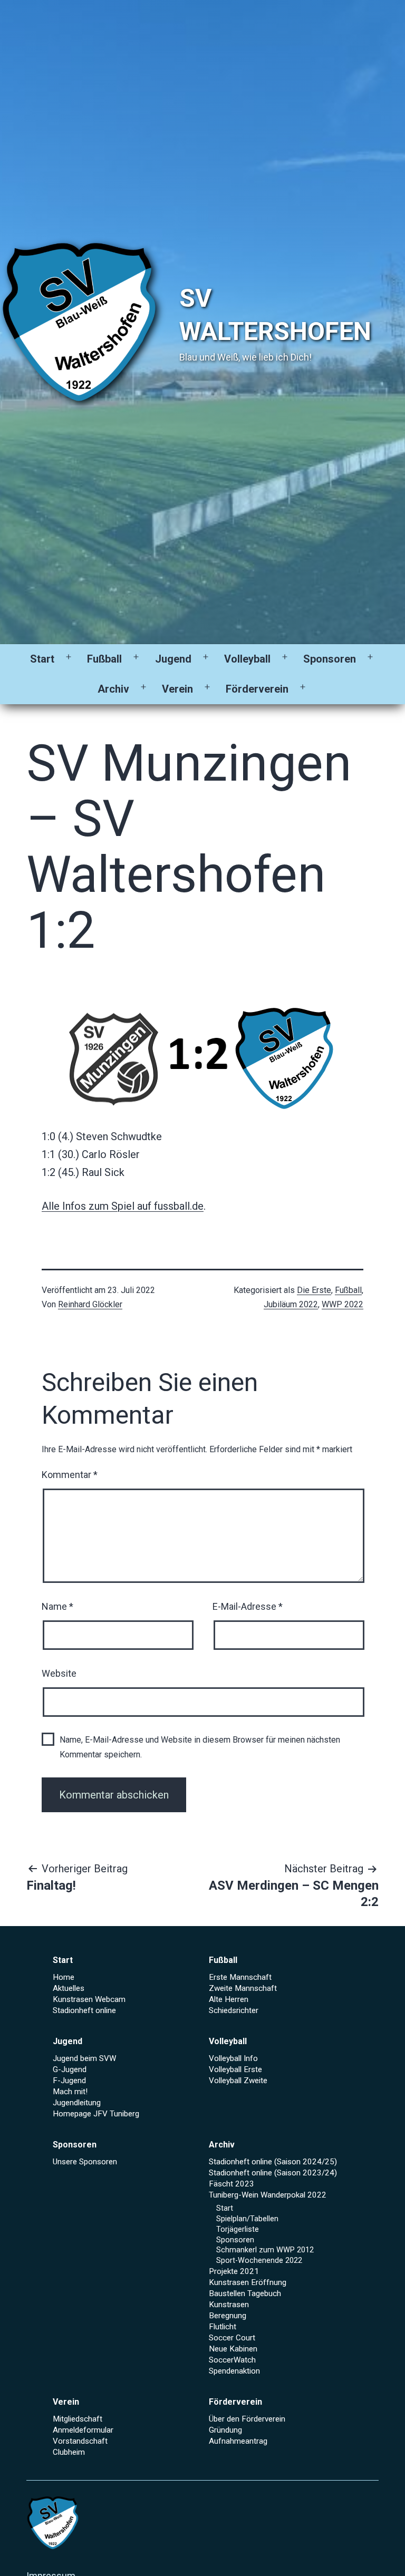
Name (57, 1606)
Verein (177, 689)
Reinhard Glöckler (90, 1304)
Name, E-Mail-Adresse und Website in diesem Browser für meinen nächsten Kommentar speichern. (200, 1747)
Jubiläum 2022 (291, 1304)
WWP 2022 (343, 1304)
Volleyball (247, 659)
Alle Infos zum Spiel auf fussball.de (123, 1206)
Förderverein (257, 689)
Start (42, 659)
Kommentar (70, 1475)
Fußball (104, 659)
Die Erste (314, 1290)
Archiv (113, 689)
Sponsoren (330, 659)
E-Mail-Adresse (248, 1606)
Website (59, 1673)
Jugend (173, 659)
